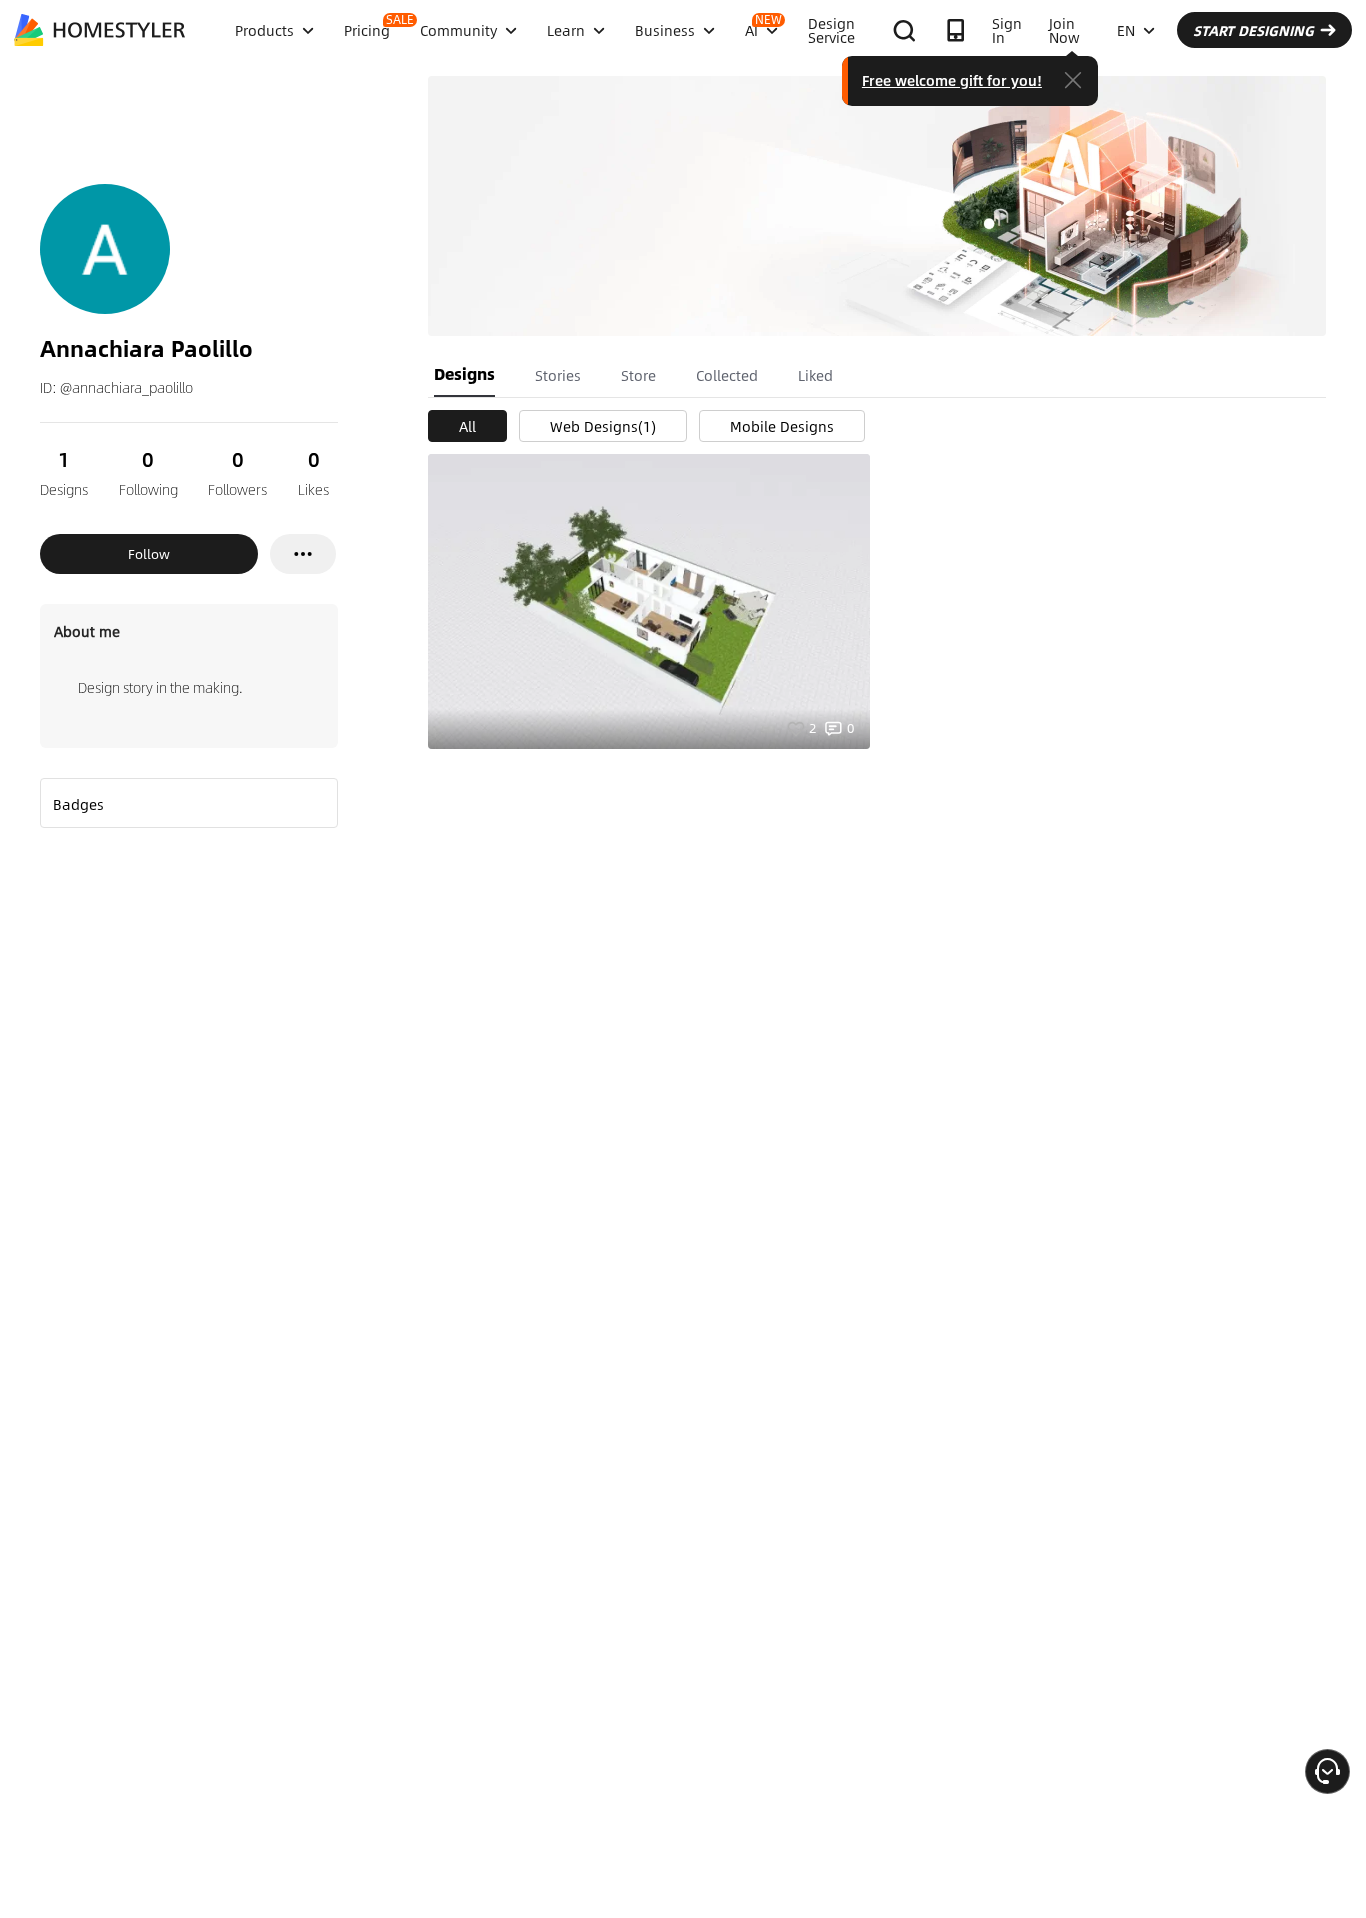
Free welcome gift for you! (952, 80)
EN (1126, 30)
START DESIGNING (1253, 30)
